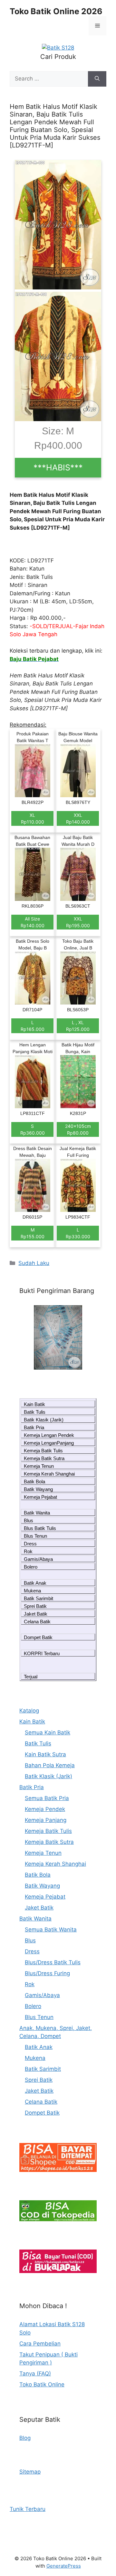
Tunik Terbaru (28, 2509)
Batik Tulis (35, 1412)
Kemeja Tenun (39, 1466)
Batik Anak (35, 1583)
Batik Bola (34, 1481)
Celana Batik (37, 1622)
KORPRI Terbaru (42, 1653)
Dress (30, 1544)
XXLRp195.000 (78, 922)
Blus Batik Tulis (40, 1528)
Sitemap (30, 2472)
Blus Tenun (35, 1536)
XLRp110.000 (33, 818)
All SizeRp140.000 (33, 922)
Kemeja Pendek (45, 1809)
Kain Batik (34, 1404)
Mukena (32, 1591)
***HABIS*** (58, 467)
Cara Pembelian (40, 2344)
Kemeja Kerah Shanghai (49, 1474)
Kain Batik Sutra (45, 1754)
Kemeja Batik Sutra (44, 1458)
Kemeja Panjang (46, 1820)
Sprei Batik (35, 1606)
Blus (29, 1520)
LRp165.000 (33, 1026)
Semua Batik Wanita (51, 1930)
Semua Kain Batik (48, 1732)
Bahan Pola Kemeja (50, 1765)
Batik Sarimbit (39, 1598)
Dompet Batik (38, 1637)
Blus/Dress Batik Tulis (53, 1962)
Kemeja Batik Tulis (43, 1451)
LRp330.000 (78, 1233)
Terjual (31, 1677)
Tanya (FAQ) (35, 2373)
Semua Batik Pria (47, 1798)
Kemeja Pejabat (40, 1497)
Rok (28, 1551)
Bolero (31, 1567)
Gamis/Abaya (38, 1559)
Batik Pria (34, 1427)
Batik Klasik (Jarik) (44, 1420)
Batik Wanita (37, 1513)
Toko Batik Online (42, 2384)
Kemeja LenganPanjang (49, 1443)
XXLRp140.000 (78, 818)
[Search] (97, 79)
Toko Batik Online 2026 (56, 11)
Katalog (29, 1711)
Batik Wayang (38, 1489)
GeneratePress (64, 2566)
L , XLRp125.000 (78, 1026)
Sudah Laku (34, 1263)
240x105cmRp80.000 (78, 1129)
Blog (25, 2438)
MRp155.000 (33, 1233)
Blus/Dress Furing (47, 1973)
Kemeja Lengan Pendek (49, 1435)
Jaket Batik (36, 1614)
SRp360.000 (33, 1129)
